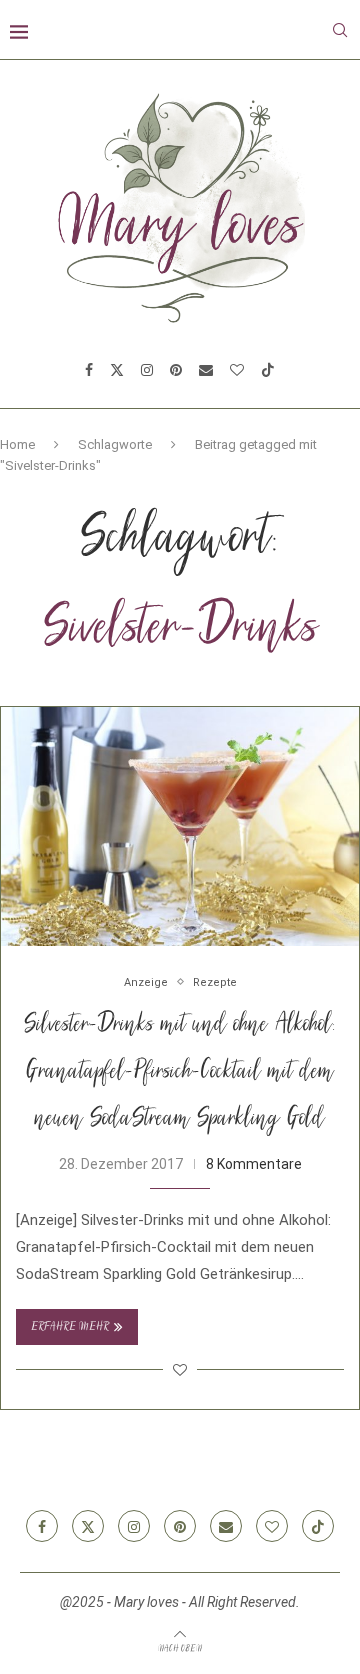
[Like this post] (180, 1370)
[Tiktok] (268, 370)
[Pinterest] (176, 370)
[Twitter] (117, 370)
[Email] (206, 370)
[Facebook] (89, 370)
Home (17, 444)
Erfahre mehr (70, 1327)
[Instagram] (147, 370)
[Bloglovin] (237, 370)
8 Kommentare (254, 1164)
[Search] (340, 30)
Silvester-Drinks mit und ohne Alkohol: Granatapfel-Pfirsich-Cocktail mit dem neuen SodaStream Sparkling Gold (180, 1073)
